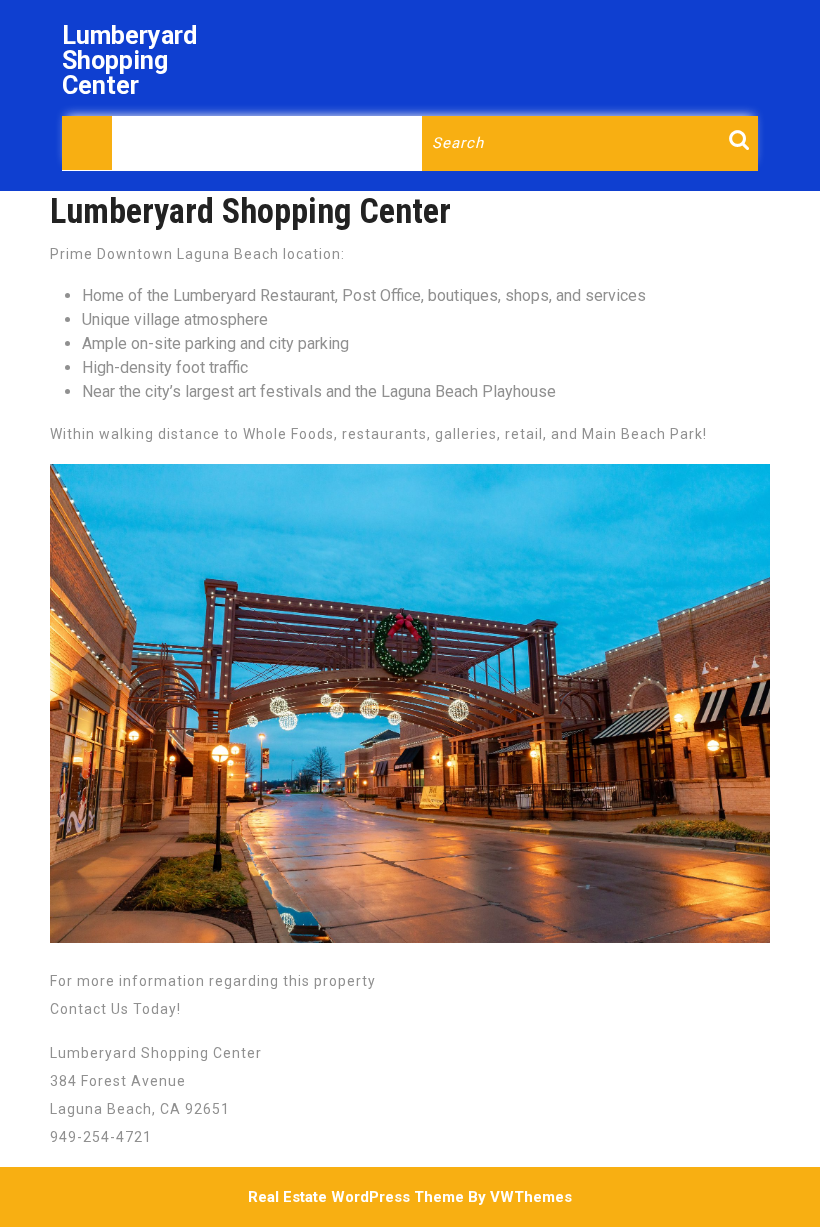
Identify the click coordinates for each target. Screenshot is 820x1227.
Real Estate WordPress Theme (356, 1197)
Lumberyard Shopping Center (129, 60)
